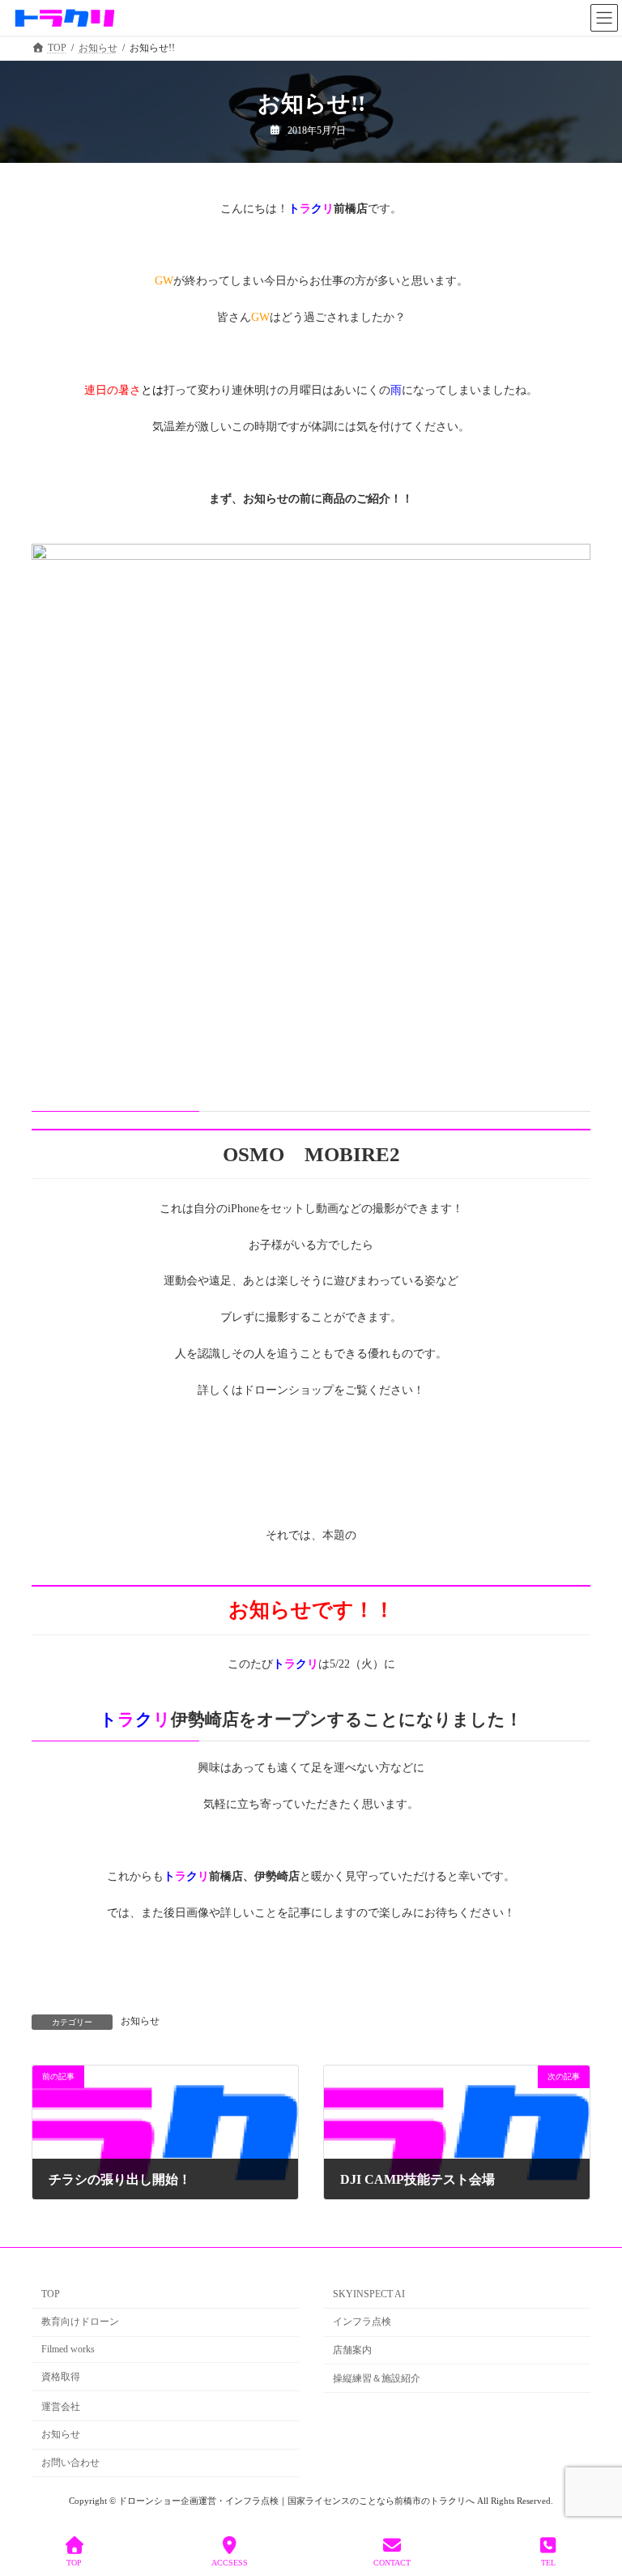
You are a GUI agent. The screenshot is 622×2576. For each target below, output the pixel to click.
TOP (51, 2295)
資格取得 (61, 2377)
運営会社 (61, 2407)
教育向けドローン (80, 2322)
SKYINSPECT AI (369, 2295)
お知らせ (140, 2021)
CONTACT (392, 2563)
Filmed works (68, 2349)
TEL (548, 2563)
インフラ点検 (362, 2322)
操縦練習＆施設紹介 (377, 2378)
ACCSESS (230, 2563)
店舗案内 (352, 2350)
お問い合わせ (70, 2463)
